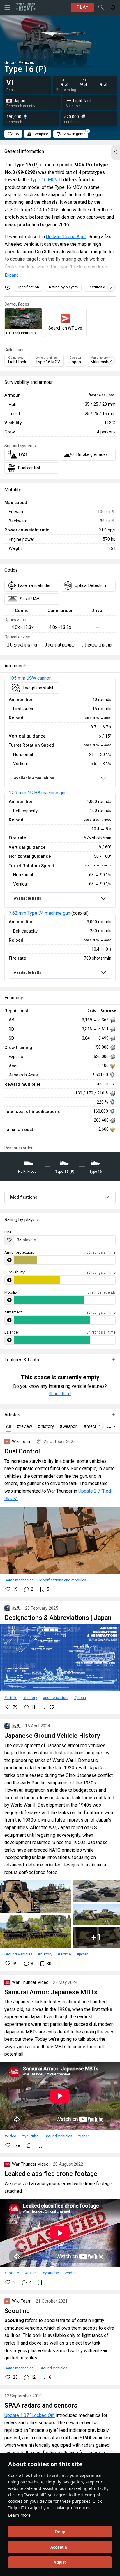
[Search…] (101, 7)
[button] (116, 152)
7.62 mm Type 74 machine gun (39, 913)
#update (12, 2273)
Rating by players (63, 287)
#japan (80, 1697)
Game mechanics (19, 1580)
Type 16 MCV (44, 180)
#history (30, 1697)
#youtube (30, 2136)
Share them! (60, 1394)
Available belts (27, 898)
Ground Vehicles (18, 1954)
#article (11, 1697)
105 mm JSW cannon (30, 678)
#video (10, 2136)
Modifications (24, 1197)
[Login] (113, 7)
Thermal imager (23, 645)
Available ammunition (34, 778)
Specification (28, 287)
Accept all (60, 2547)
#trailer (31, 2273)
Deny (60, 2532)
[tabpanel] (60, 830)
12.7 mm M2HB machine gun (38, 793)
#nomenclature (56, 1697)
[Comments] (29, 2145)
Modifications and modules (63, 1580)
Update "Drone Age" (66, 237)
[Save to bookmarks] (40, 2145)
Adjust (60, 2562)
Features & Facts (102, 287)
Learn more (19, 2515)
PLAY (82, 7)
